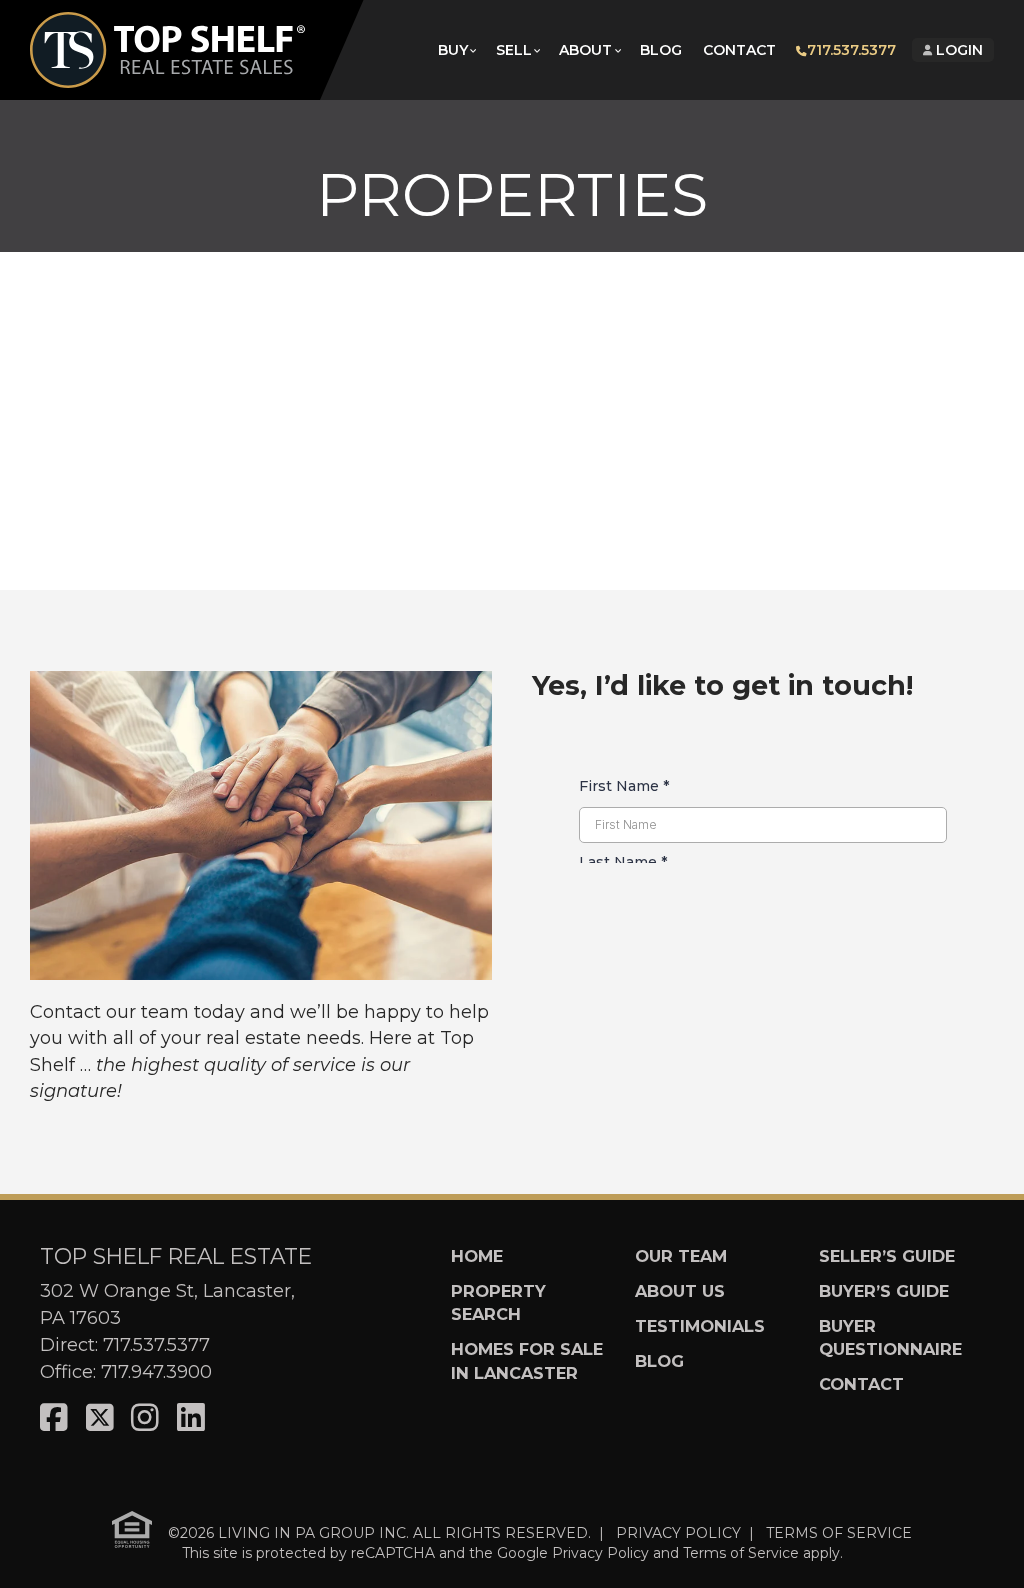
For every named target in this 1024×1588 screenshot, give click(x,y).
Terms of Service (741, 1553)
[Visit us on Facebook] (54, 1418)
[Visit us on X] (100, 1418)
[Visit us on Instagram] (145, 1418)
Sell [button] (514, 50)
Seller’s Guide (887, 1256)
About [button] (585, 50)
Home (477, 1256)
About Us (680, 1291)
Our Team (681, 1256)
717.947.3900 (156, 1372)
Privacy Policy (600, 1553)
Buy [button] (453, 50)
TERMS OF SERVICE (839, 1532)
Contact (739, 50)
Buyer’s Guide (884, 1291)
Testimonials (700, 1326)
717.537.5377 (851, 50)
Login (957, 50)
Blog (661, 50)
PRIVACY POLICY (678, 1532)
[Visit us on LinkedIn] (191, 1418)
